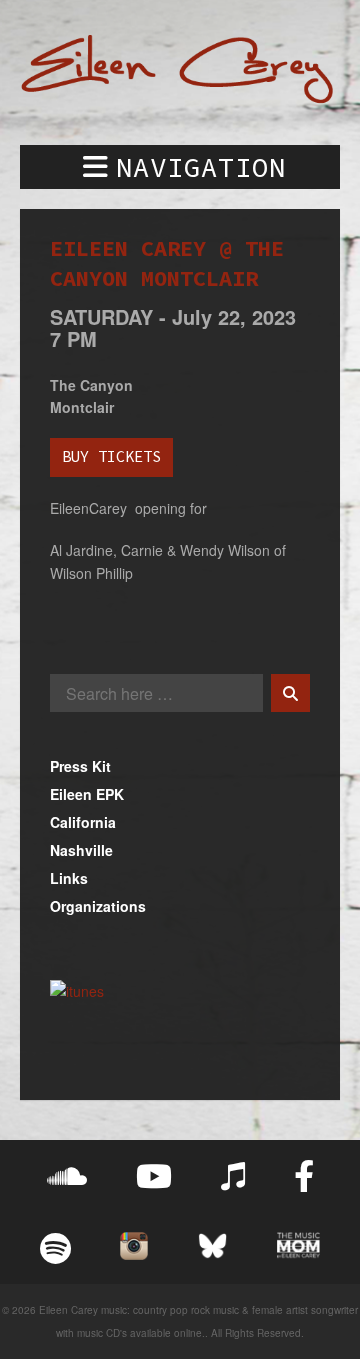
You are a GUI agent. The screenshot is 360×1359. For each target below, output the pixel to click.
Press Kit (80, 766)
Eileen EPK (87, 794)
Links (69, 878)
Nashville (81, 850)
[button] (180, 167)
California (83, 822)
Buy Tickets (111, 456)
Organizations (98, 906)
